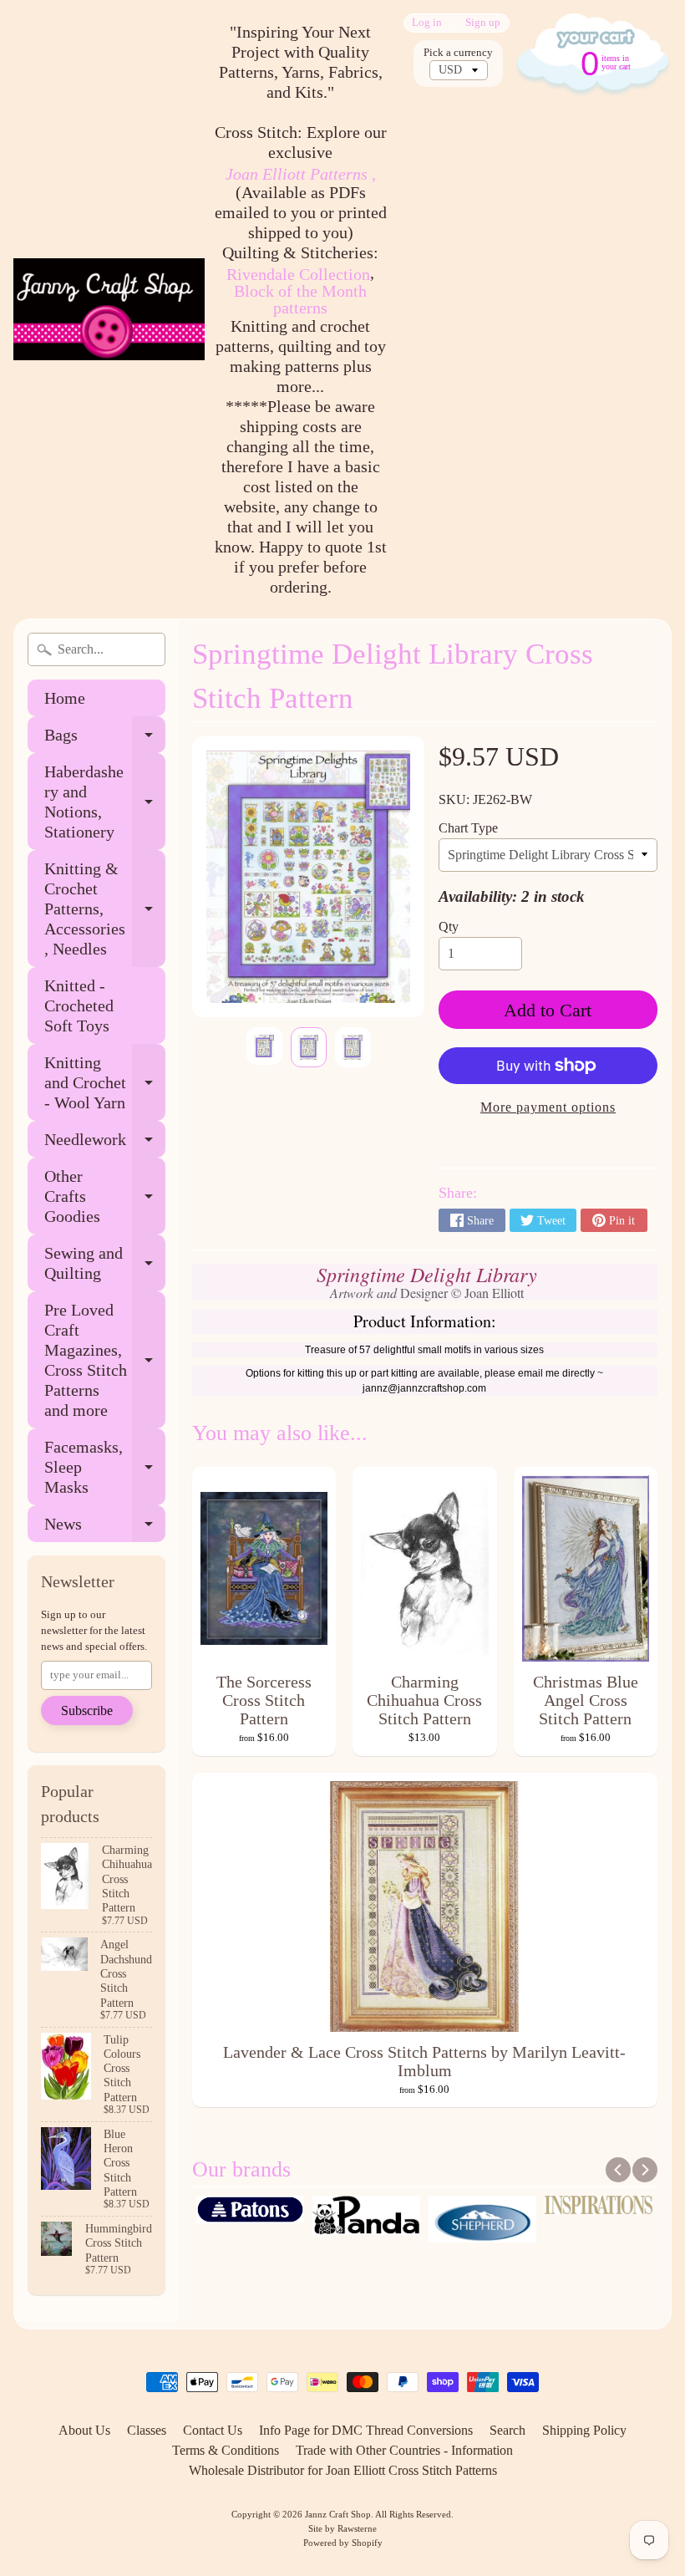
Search (507, 2430)
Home (65, 698)
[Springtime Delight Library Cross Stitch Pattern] (264, 1046)
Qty (449, 927)
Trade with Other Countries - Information (404, 2450)
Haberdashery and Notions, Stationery (105, 802)
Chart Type (468, 828)
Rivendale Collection (298, 274)
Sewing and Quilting (105, 1264)
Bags (105, 739)
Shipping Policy (584, 2430)
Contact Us (213, 2430)
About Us (84, 2430)
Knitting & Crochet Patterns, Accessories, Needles (105, 909)
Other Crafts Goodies (105, 1196)
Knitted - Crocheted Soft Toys (79, 1005)
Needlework (105, 1144)
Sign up (483, 23)
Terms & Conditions (226, 2450)
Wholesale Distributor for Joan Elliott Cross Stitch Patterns (343, 2470)
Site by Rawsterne (342, 2528)
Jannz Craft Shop (338, 2514)
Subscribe (87, 1711)
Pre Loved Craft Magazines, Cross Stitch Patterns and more (105, 1360)
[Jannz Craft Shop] (109, 309)
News (105, 1528)
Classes (147, 2430)
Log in (427, 23)
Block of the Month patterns (300, 299)
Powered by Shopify (343, 2543)
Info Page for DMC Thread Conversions (366, 2430)
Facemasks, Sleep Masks (105, 1467)
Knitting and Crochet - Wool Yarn (105, 1082)
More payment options (548, 1107)
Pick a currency (458, 53)
